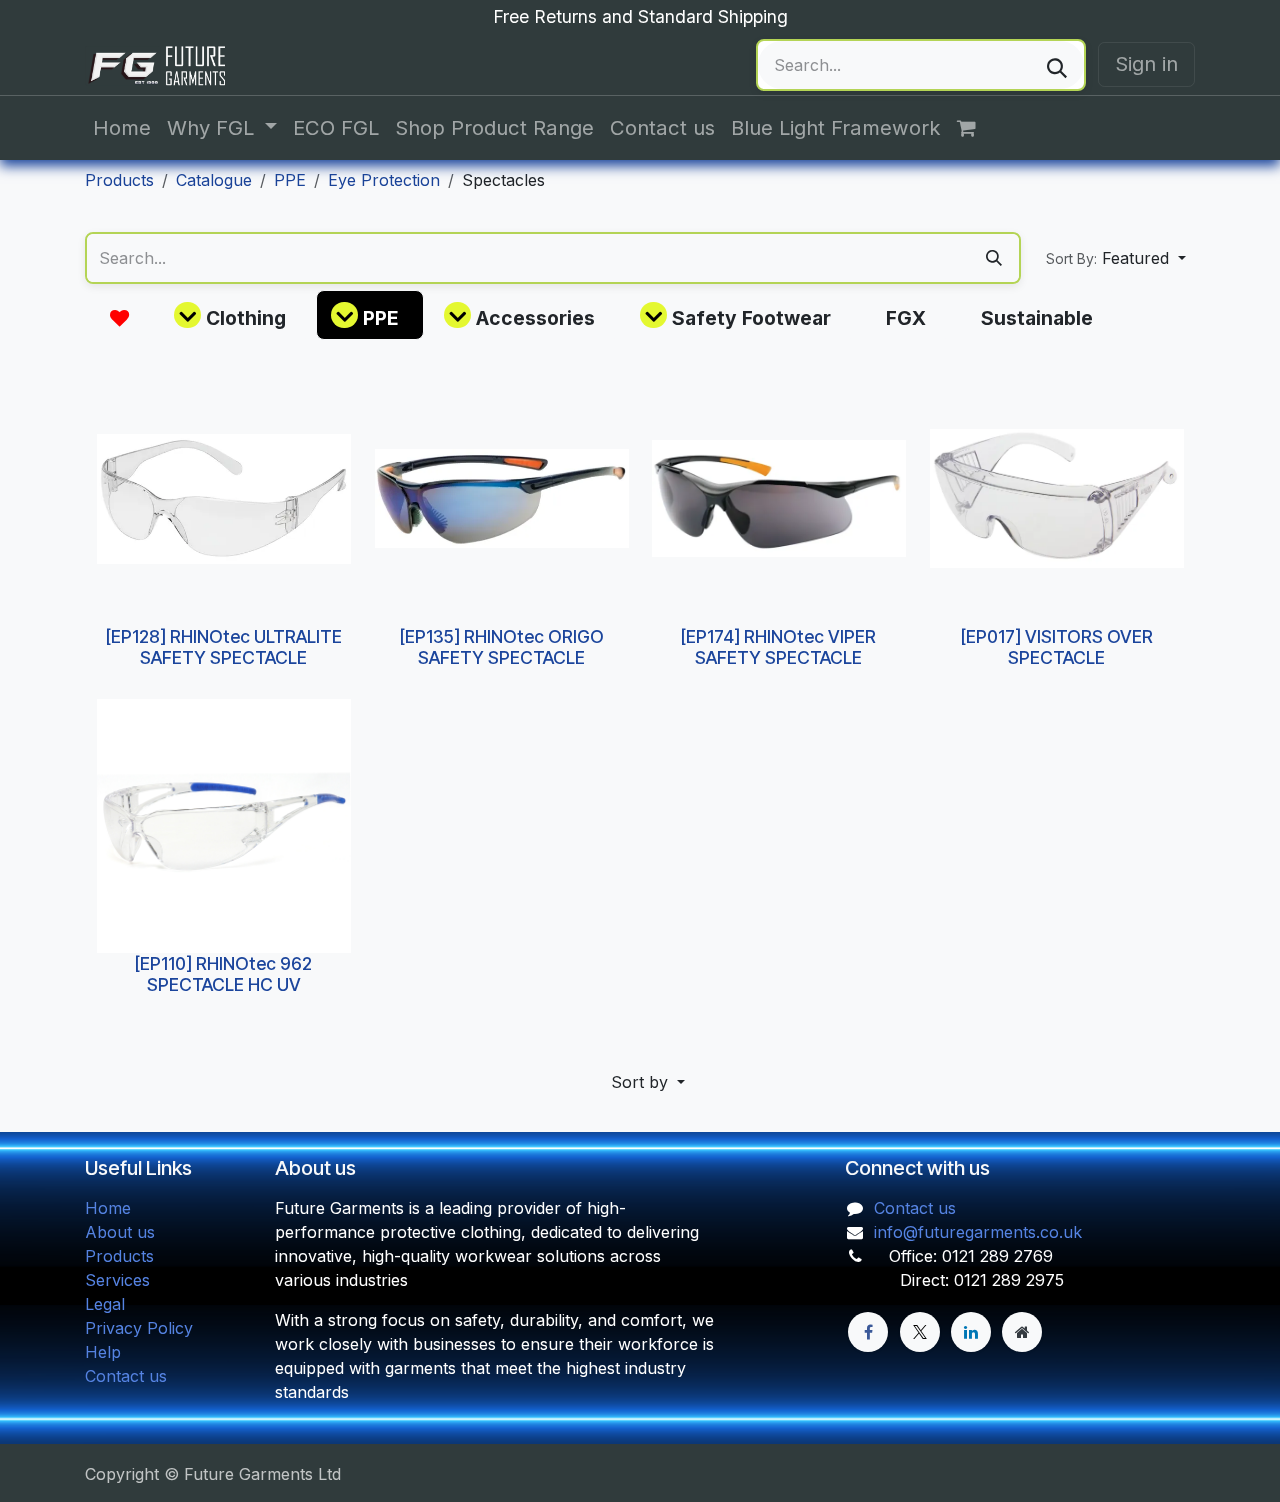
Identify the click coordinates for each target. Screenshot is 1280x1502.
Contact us (126, 1376)
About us (120, 1232)
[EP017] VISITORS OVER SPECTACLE (1056, 646)
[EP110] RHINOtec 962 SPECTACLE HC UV (223, 974)
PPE (290, 180)
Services (117, 1280)
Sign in (1146, 63)
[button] (1116, 258)
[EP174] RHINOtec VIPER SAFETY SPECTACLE (778, 646)
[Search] (1057, 65)
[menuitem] (122, 128)
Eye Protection (384, 180)
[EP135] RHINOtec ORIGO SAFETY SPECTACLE (501, 646)
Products (119, 180)
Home (108, 1208)
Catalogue (214, 180)
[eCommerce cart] (977, 128)
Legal (105, 1304)
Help (103, 1352)
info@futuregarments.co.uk (978, 1232)
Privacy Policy (139, 1328)
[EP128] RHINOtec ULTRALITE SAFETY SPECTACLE (224, 646)
